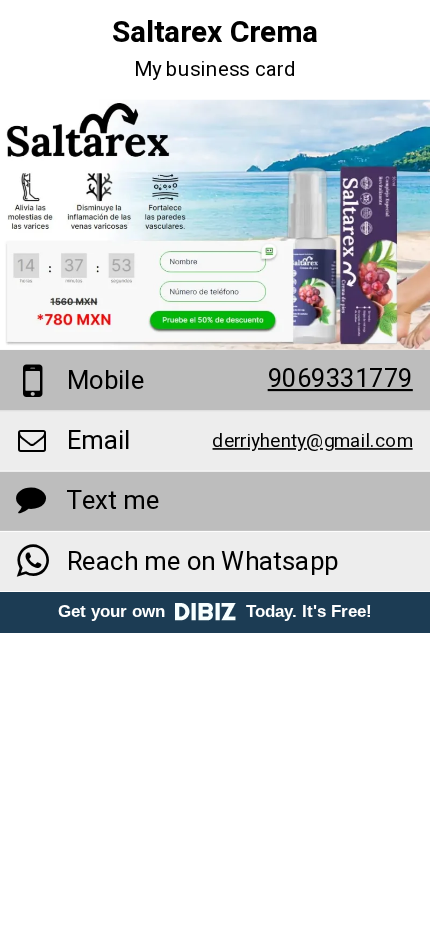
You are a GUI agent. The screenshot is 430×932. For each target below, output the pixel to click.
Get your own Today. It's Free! (215, 611)
